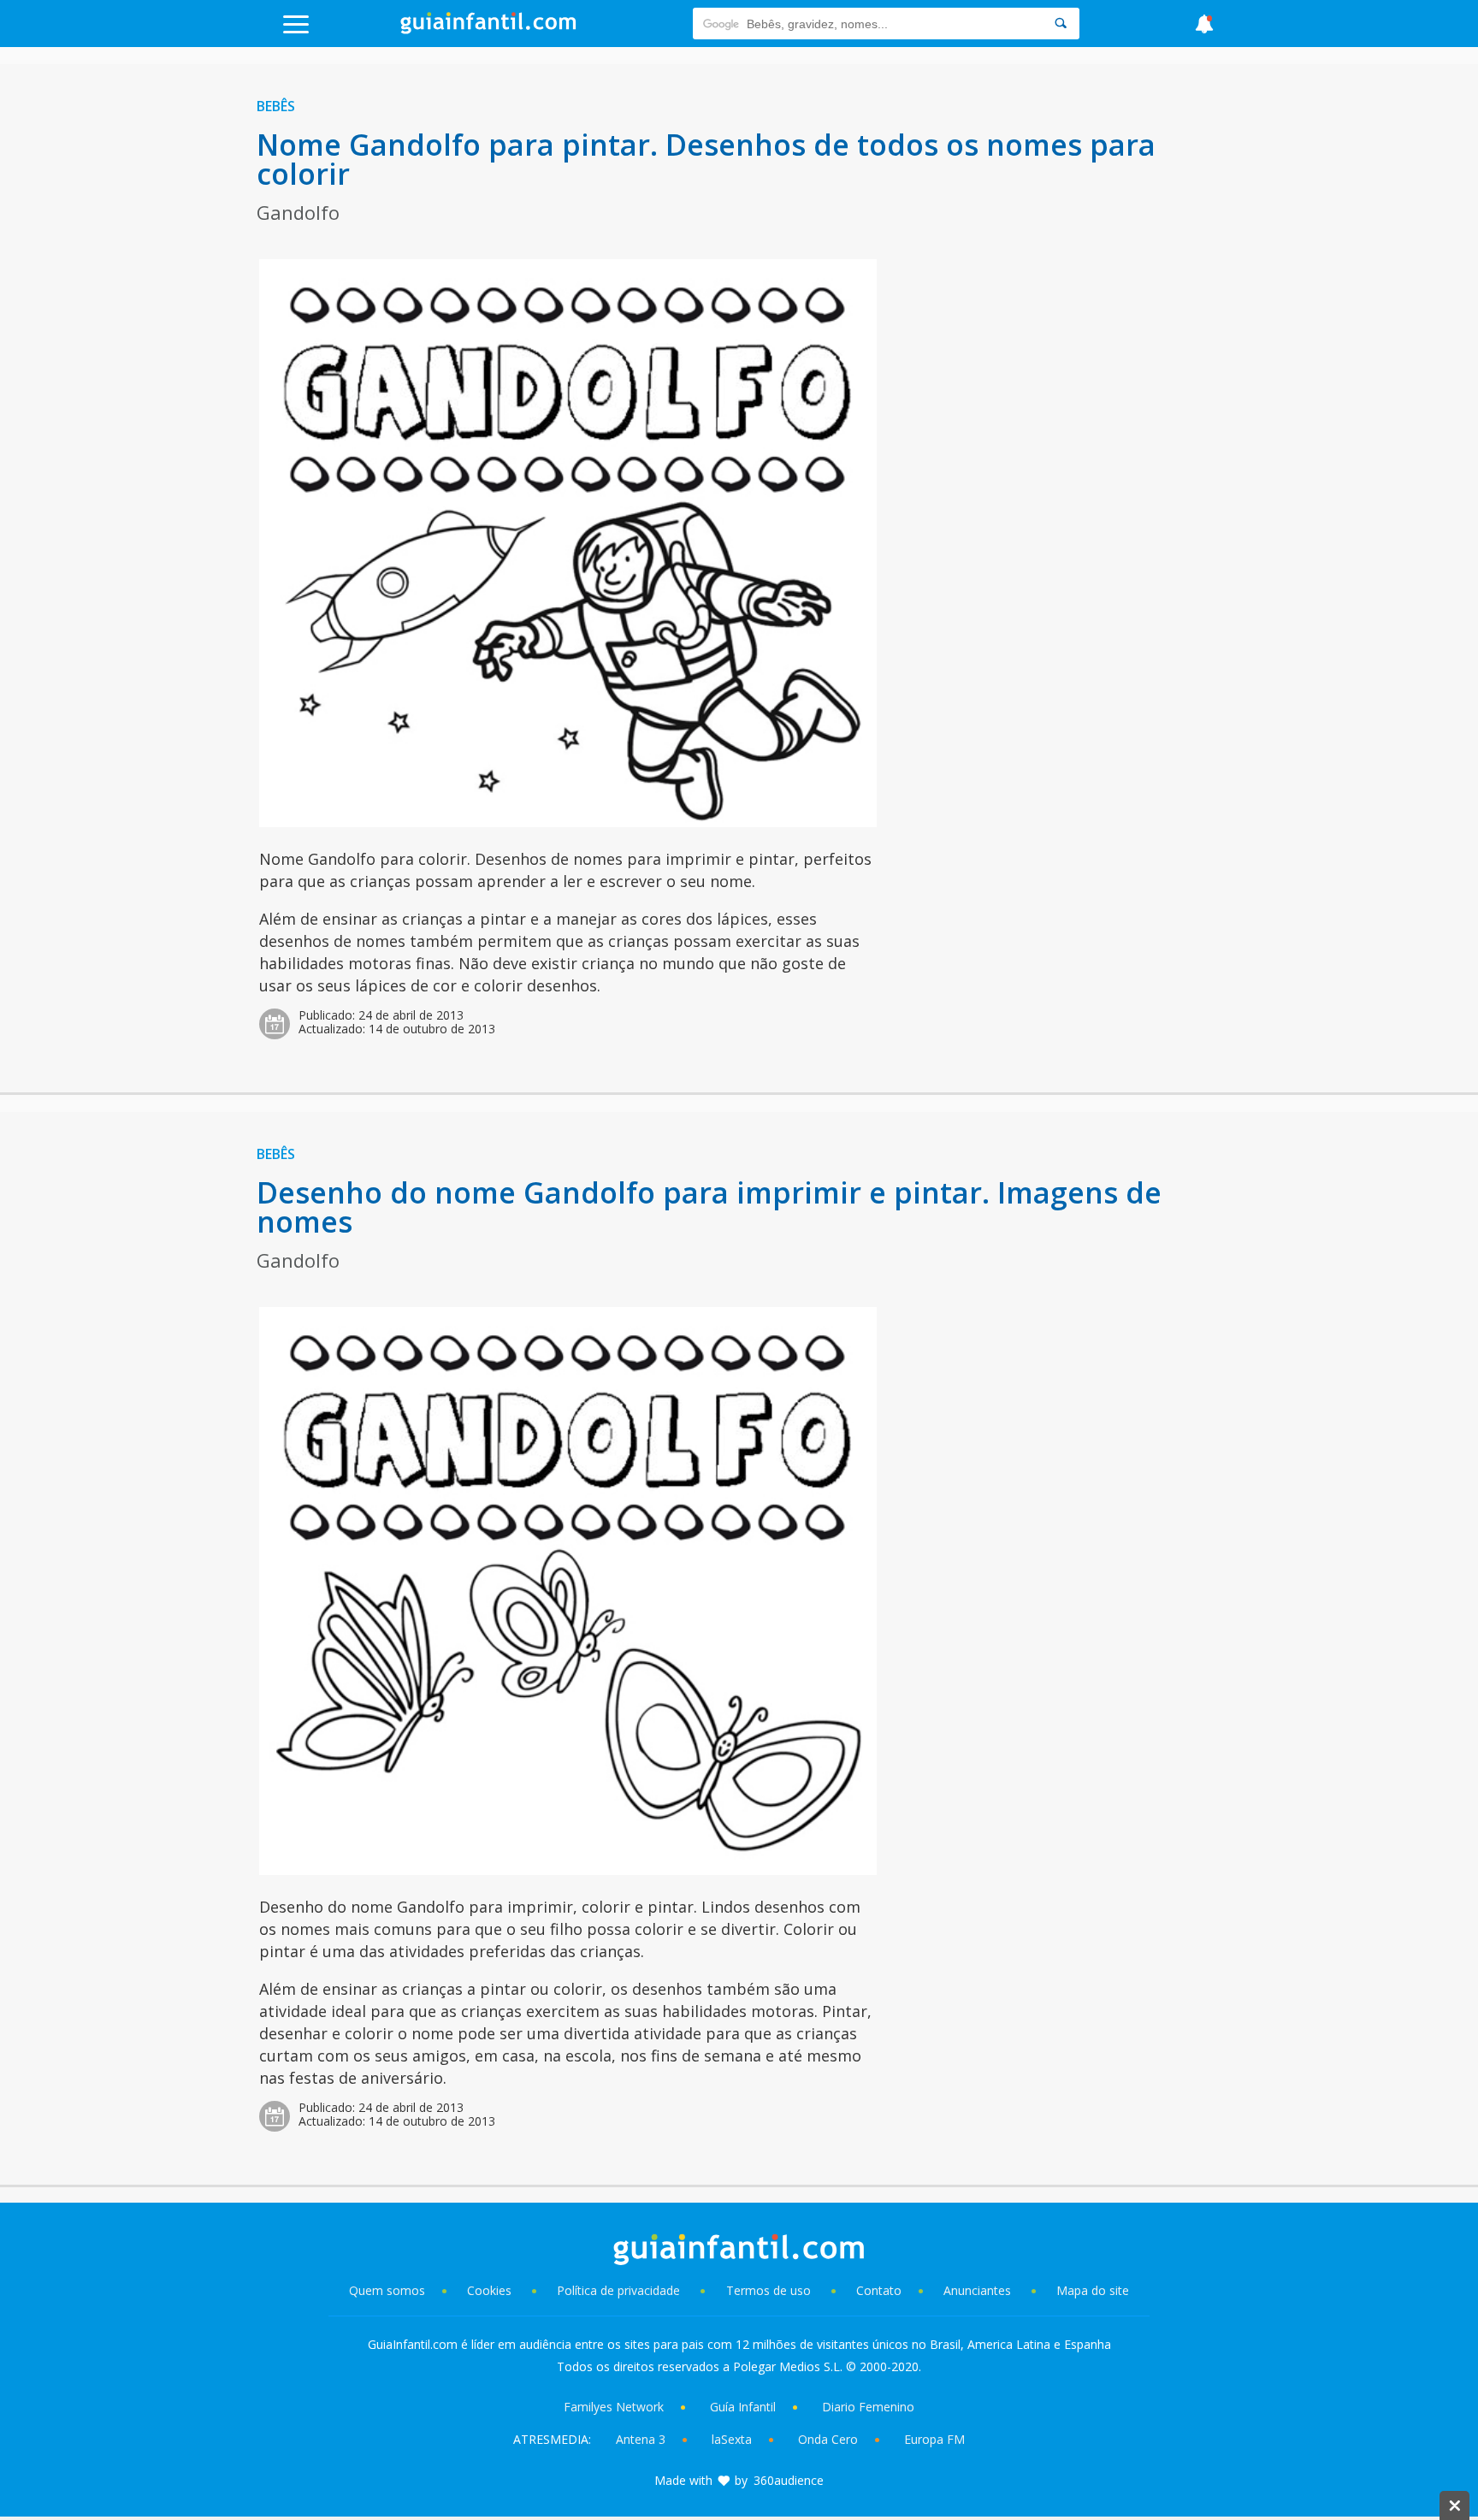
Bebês (276, 106)
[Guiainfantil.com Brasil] (488, 29)
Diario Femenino (868, 2407)
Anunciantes (977, 2290)
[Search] (1061, 24)
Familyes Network (614, 2407)
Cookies (491, 2290)
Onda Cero (828, 2439)
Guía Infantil (743, 2407)
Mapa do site (1093, 2290)
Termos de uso (769, 2290)
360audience (789, 2480)
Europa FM (934, 2439)
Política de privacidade (620, 2290)
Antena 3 (641, 2439)
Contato (879, 2290)
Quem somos (387, 2290)
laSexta (732, 2439)
